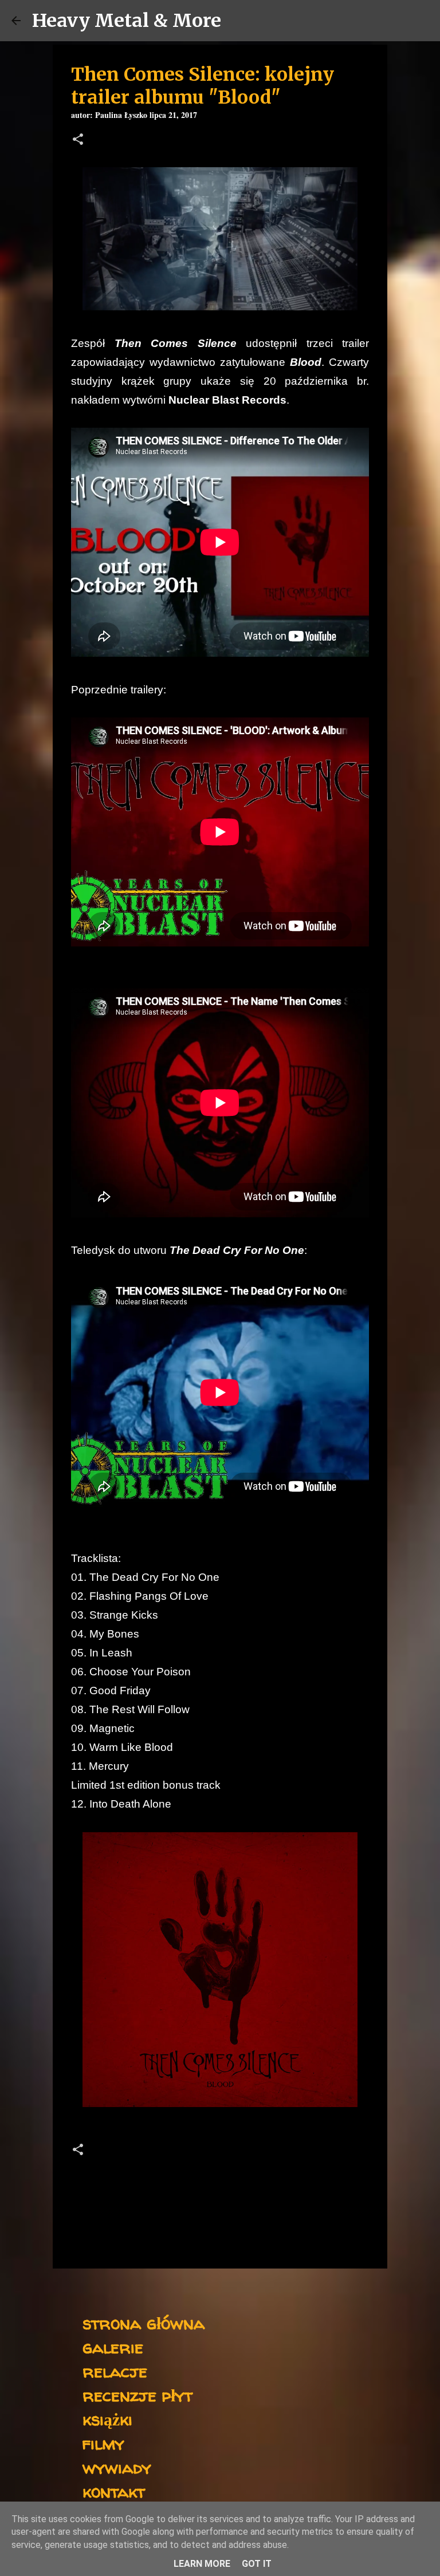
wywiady (117, 2467)
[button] (78, 141)
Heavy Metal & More (127, 21)
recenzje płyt (137, 2395)
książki (107, 2419)
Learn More (202, 2564)
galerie (113, 2347)
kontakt (114, 2491)
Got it (257, 2564)
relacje (115, 2371)
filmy (103, 2443)
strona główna (144, 2323)
